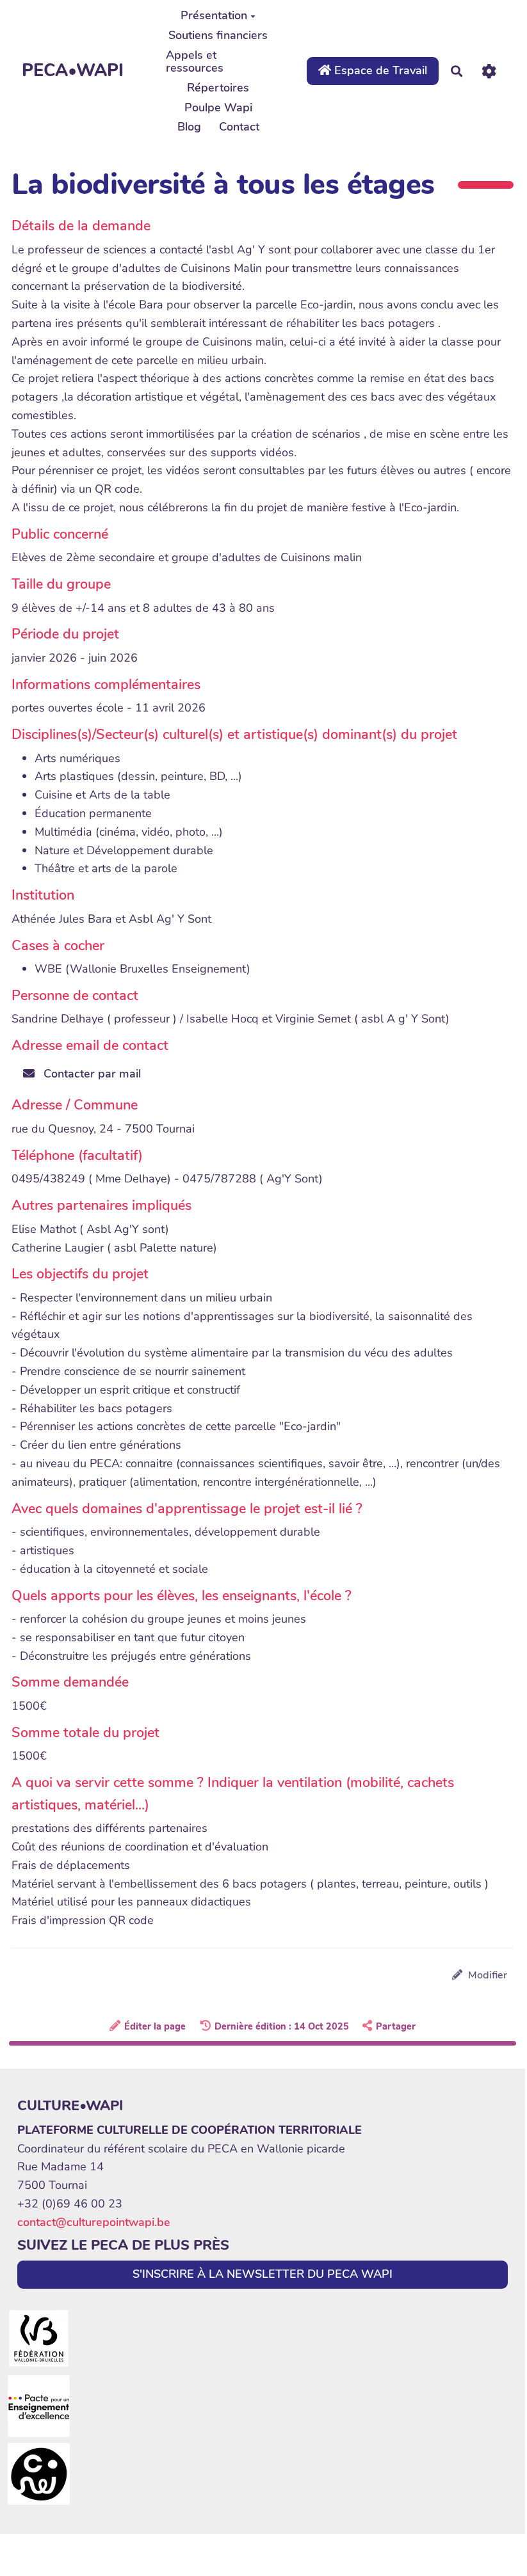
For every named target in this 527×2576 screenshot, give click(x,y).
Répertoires (218, 88)
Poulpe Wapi (218, 107)
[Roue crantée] (489, 71)
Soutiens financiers (218, 35)
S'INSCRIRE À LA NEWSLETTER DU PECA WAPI (263, 2274)
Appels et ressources (195, 61)
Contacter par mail (91, 1074)
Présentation (214, 15)
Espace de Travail (379, 70)
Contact (239, 127)
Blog (189, 127)
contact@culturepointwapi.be (94, 2222)
